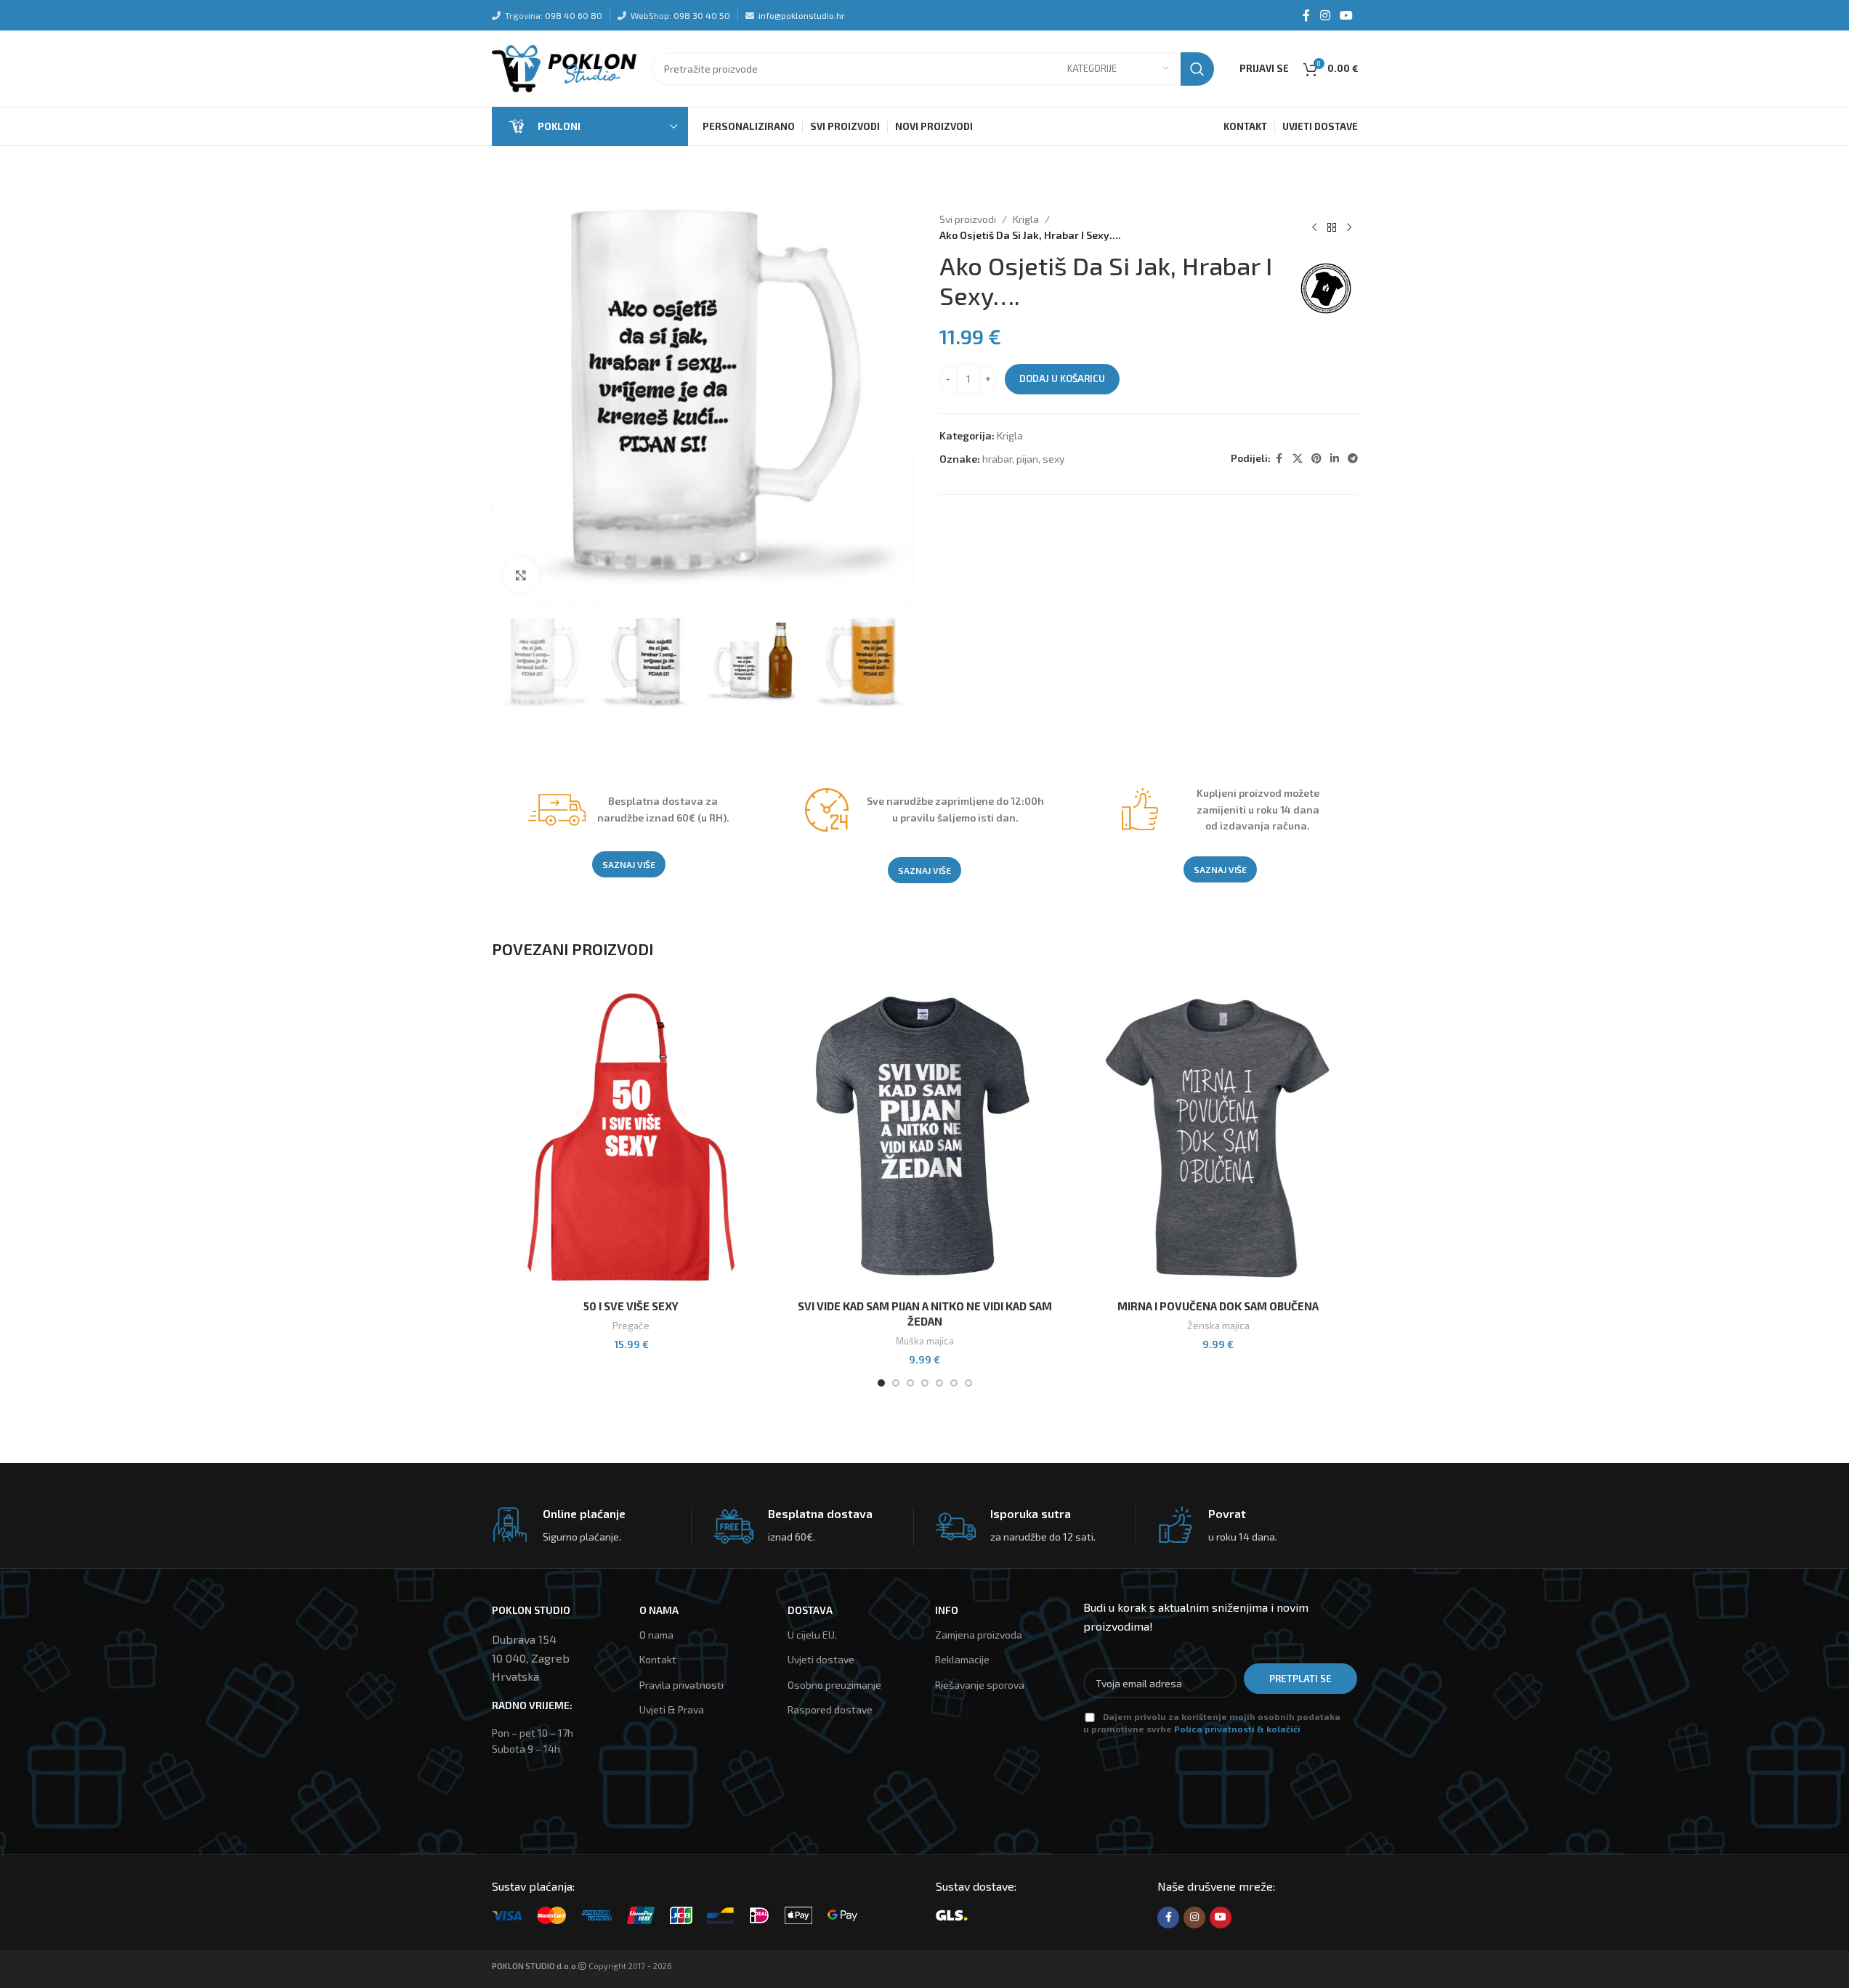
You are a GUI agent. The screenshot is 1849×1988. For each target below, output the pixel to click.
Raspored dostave (830, 1709)
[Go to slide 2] (896, 1383)
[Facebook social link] (1306, 15)
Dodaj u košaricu (1062, 378)
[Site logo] (565, 67)
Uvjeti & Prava (672, 1709)
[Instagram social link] (1325, 15)
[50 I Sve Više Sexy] (631, 1137)
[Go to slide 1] (881, 1383)
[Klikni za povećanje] (521, 575)
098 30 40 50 (702, 15)
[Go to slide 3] (910, 1383)
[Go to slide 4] (925, 1383)
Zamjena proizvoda (979, 1635)
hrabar (997, 459)
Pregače (631, 1326)
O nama (656, 1635)
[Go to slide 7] (968, 1383)
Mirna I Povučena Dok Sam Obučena (1218, 1306)
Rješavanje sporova (980, 1685)
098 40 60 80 (574, 15)
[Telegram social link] (1353, 459)
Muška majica (925, 1341)
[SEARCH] (1197, 69)
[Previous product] (1314, 227)
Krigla (1026, 219)
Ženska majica (1218, 1326)
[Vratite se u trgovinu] (1332, 227)
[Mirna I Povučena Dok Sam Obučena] (1218, 1137)
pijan (1027, 459)
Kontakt (658, 1659)
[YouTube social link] (1346, 15)
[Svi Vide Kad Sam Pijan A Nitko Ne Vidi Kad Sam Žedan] (925, 1137)
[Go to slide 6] (954, 1383)
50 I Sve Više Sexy (631, 1306)
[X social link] (1298, 459)
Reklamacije (962, 1659)
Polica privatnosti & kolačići (1237, 1729)
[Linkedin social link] (1335, 459)
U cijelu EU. (812, 1635)
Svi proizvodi (968, 219)
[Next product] (1349, 227)
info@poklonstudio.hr (802, 15)
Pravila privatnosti (681, 1685)
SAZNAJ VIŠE (629, 864)
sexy (1053, 459)
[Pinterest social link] (1316, 459)
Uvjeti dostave (821, 1659)
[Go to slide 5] (939, 1383)
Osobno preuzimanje (834, 1685)
